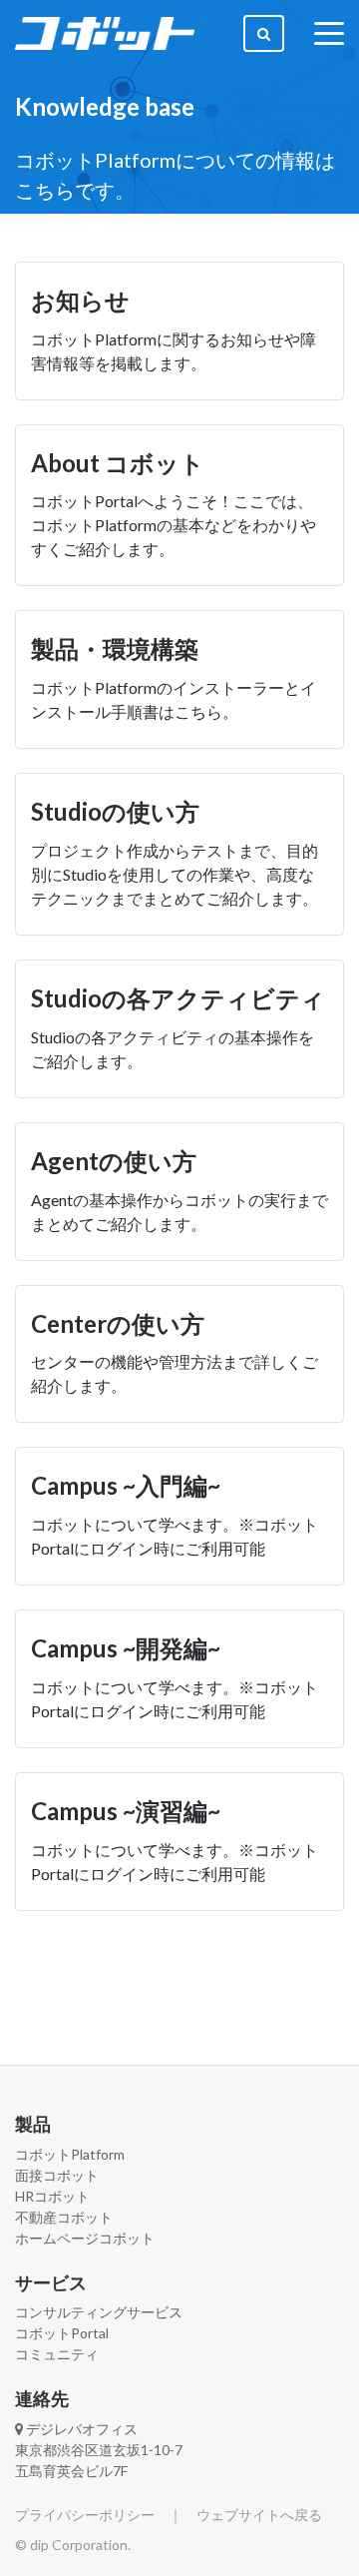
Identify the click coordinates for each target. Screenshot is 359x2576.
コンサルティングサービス (99, 2312)
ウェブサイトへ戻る (259, 2515)
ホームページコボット (85, 2238)
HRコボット (52, 2196)
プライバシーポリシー (85, 2515)
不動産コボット (64, 2217)
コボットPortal (62, 2333)
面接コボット (57, 2175)
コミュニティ (57, 2354)
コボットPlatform (70, 2154)
